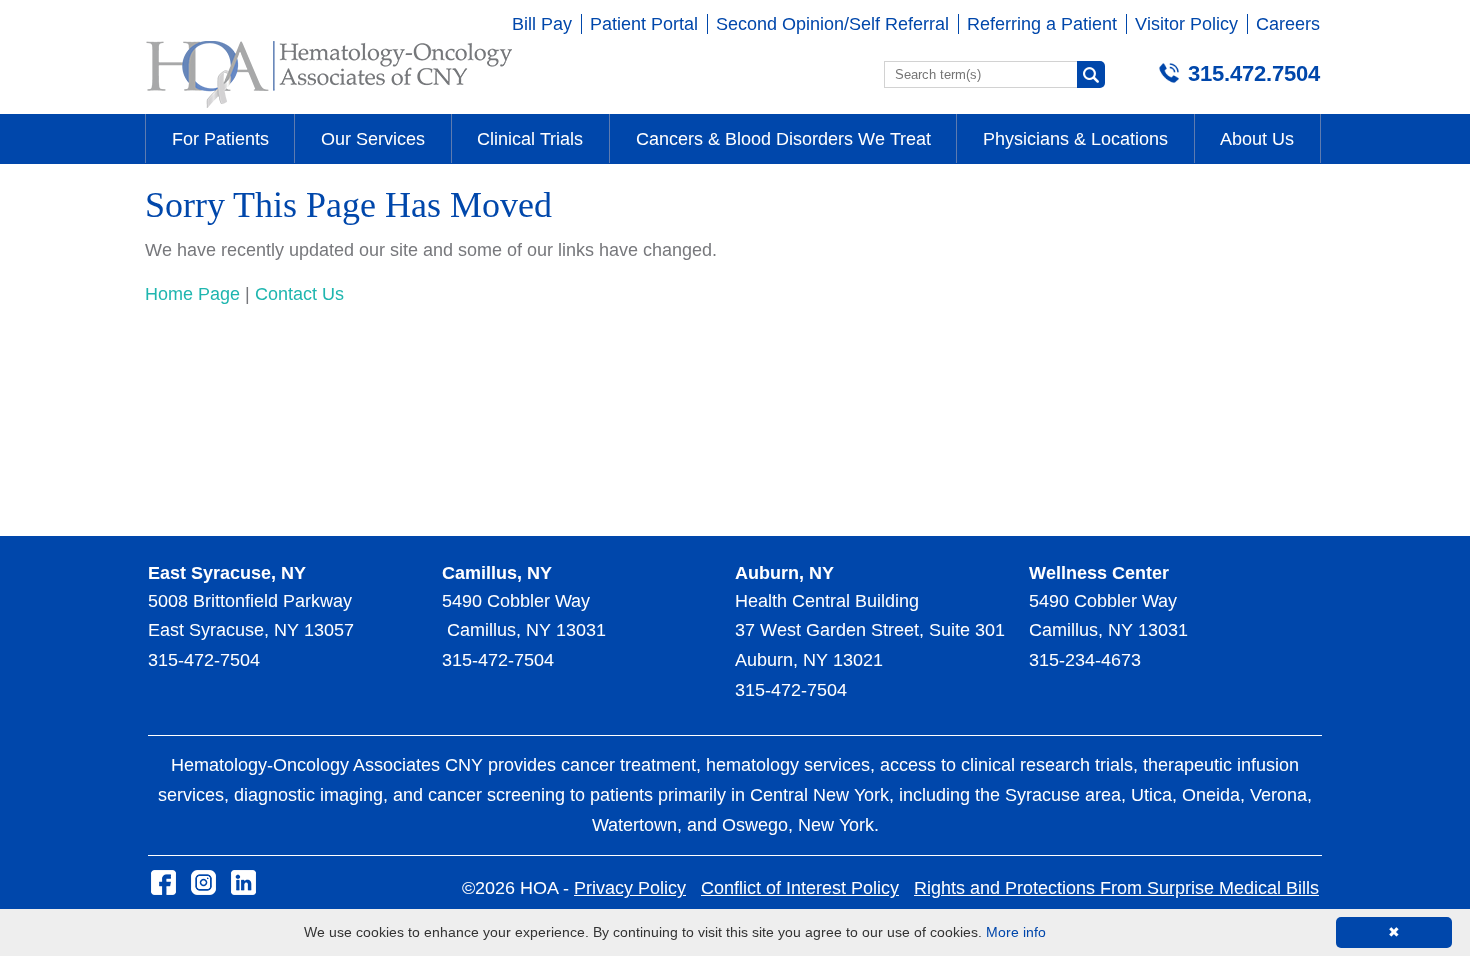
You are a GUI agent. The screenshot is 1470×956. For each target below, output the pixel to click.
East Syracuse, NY (227, 573)
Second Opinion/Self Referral (832, 24)
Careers (1288, 24)
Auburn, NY (784, 573)
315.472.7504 (1254, 73)
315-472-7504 (204, 660)
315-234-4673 (1085, 660)
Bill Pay (542, 24)
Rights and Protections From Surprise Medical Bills (1116, 888)
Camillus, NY (497, 573)
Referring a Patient (1042, 24)
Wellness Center (1099, 573)
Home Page (192, 294)
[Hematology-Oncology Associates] (329, 107)
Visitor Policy (1186, 24)
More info (1016, 932)
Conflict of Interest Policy (800, 888)
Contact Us (299, 294)
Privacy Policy (630, 888)
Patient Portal (644, 24)
